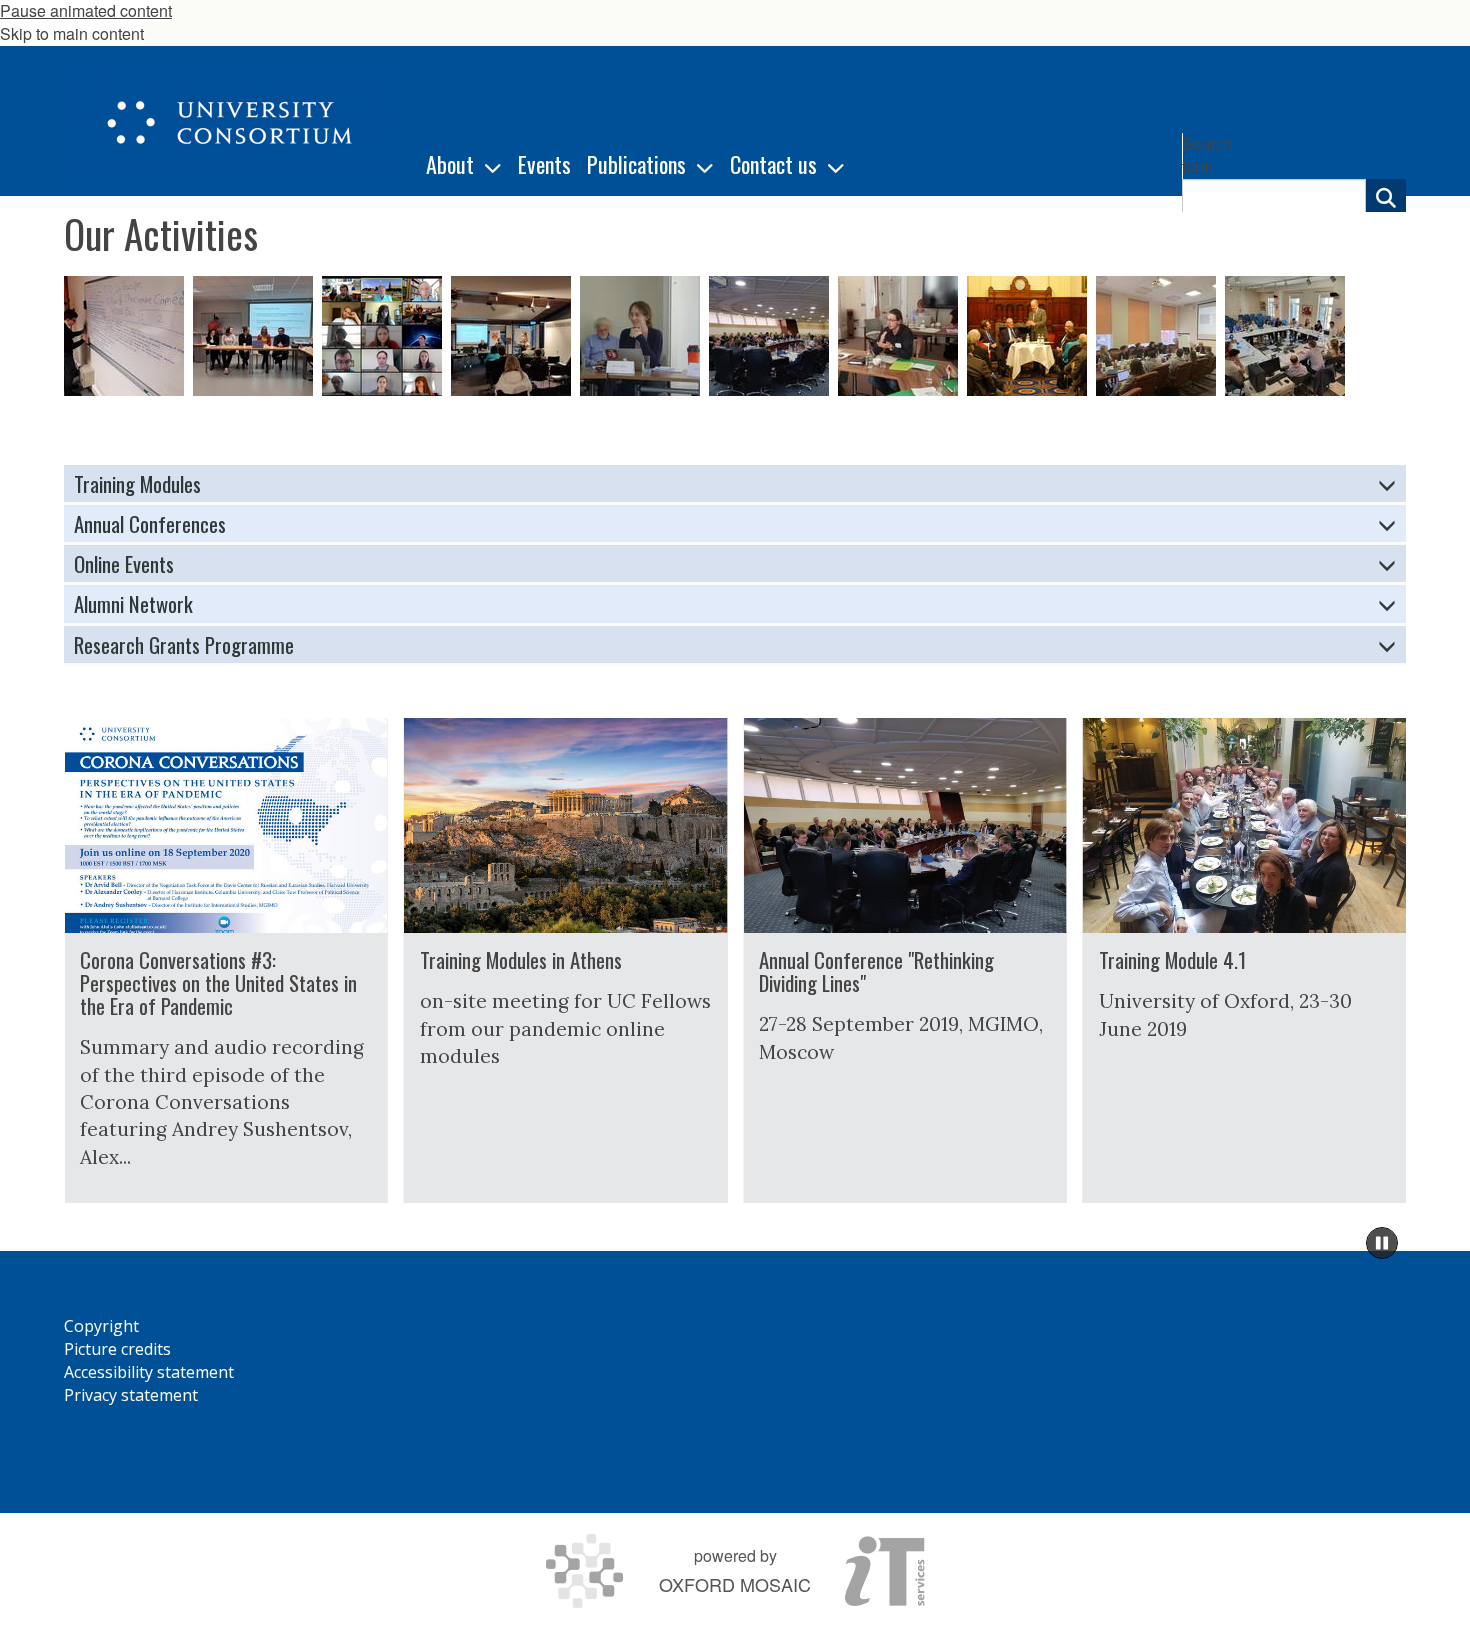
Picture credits (117, 1349)
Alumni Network (133, 603)
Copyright (101, 1326)
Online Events (124, 563)
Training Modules (137, 483)
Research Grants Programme (184, 644)
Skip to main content (72, 33)
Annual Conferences (150, 523)
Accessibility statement (149, 1372)
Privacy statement (131, 1395)
